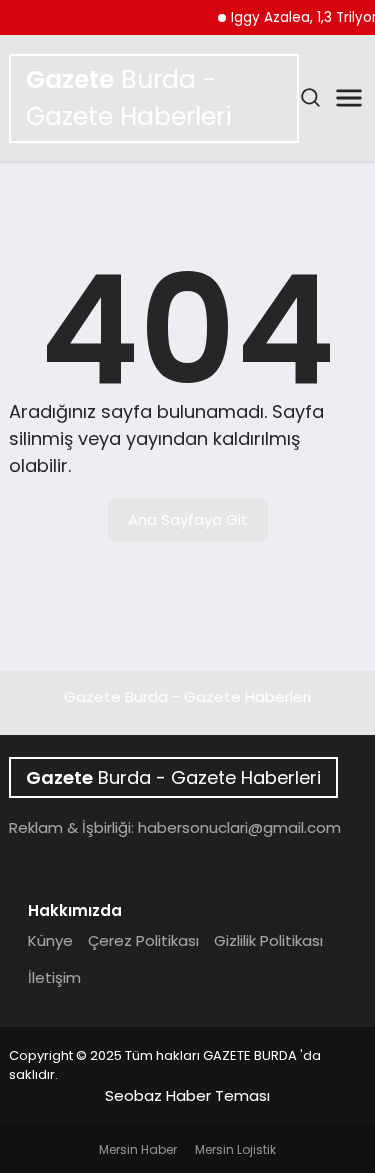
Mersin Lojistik (235, 1149)
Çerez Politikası (143, 940)
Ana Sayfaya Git (188, 519)
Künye (50, 940)
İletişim (54, 977)
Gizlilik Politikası (268, 940)
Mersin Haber (138, 1149)
